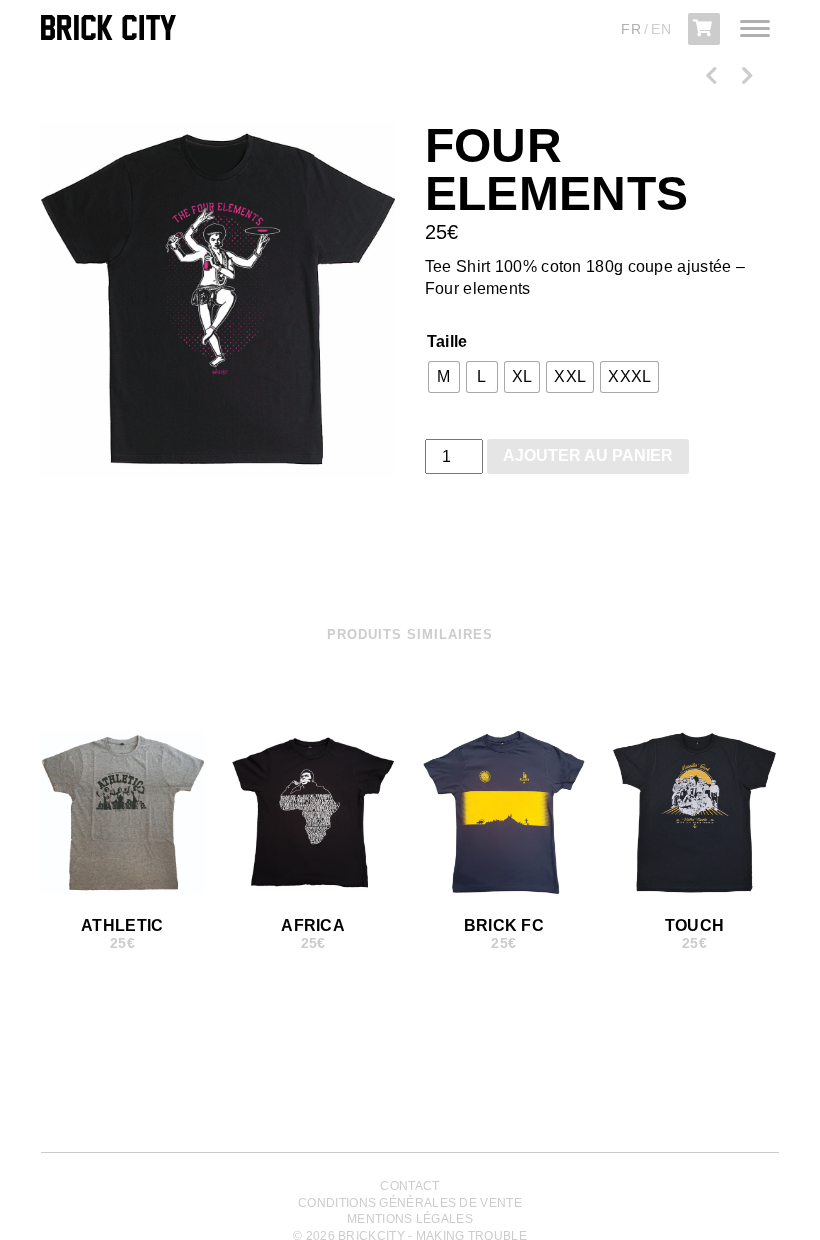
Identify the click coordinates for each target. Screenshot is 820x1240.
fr (631, 29)
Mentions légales (410, 1219)
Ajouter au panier (588, 455)
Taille (447, 341)
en (661, 29)
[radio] (444, 377)
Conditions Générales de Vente (410, 1203)
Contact (409, 1186)
